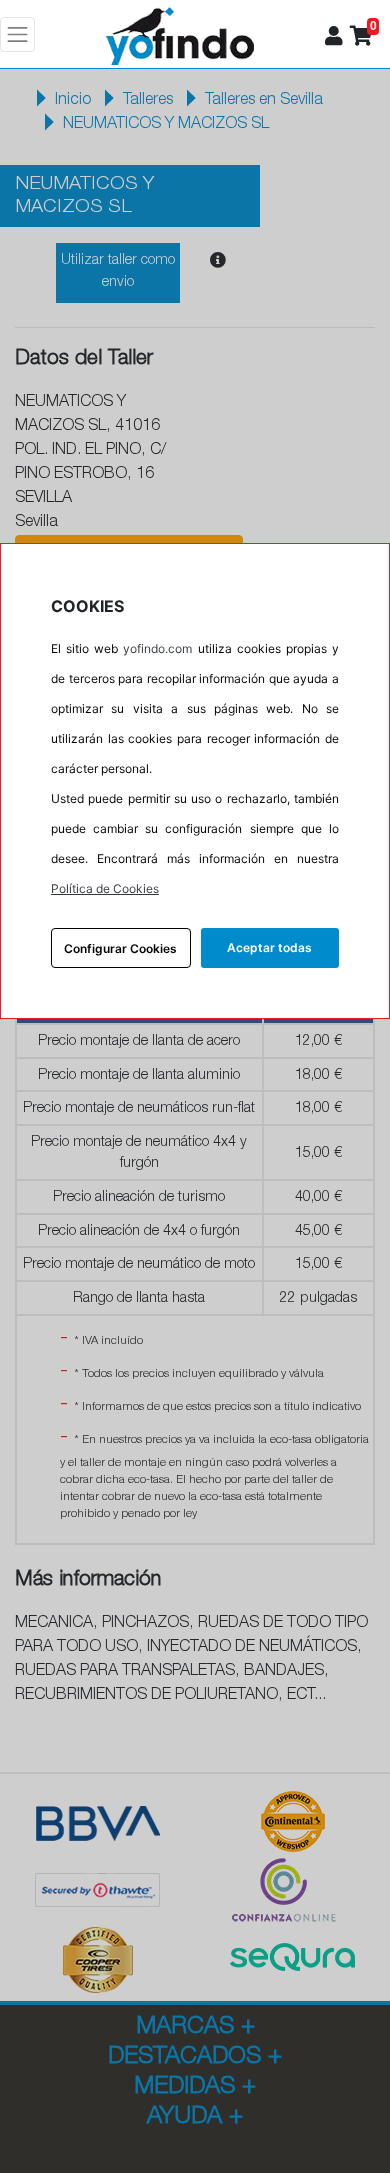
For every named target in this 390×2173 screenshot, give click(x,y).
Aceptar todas (269, 947)
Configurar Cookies (120, 948)
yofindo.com (157, 648)
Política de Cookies (105, 888)
